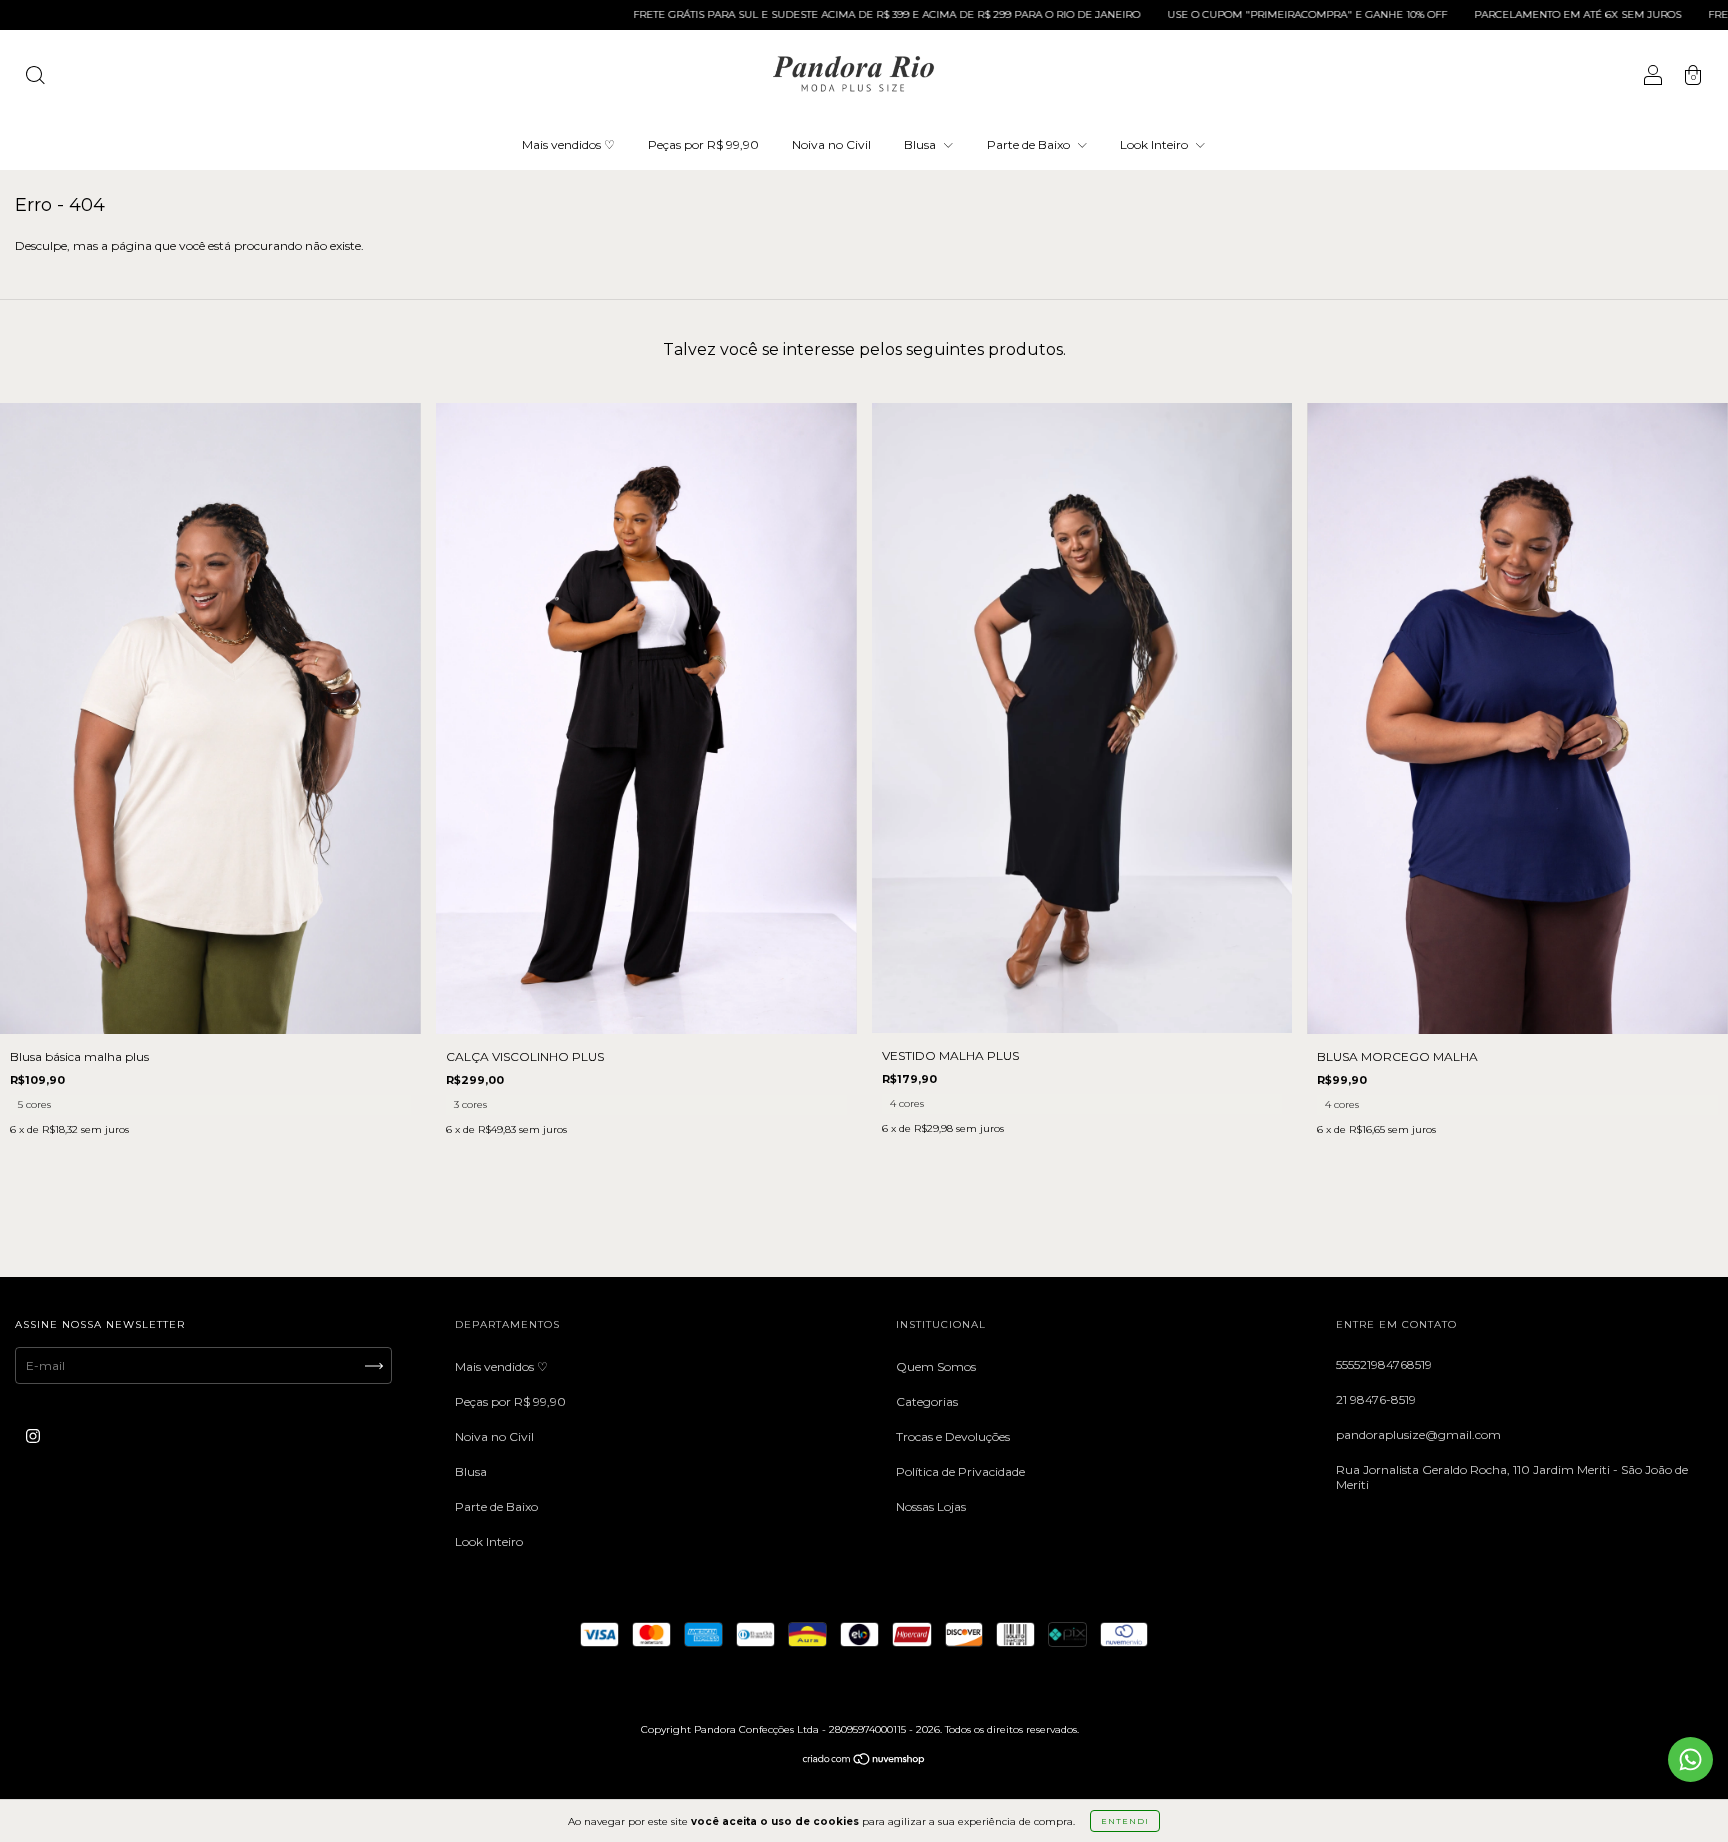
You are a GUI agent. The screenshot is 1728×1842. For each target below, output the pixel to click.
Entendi (1125, 1821)
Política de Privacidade (960, 1471)
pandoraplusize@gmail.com (1418, 1434)
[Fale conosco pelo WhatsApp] (1690, 1759)
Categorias (927, 1401)
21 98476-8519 (1376, 1399)
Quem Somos (936, 1366)
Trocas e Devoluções (953, 1436)
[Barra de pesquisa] (35, 77)
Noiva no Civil (831, 144)
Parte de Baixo (1030, 144)
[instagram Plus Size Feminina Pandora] (33, 1436)
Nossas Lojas (931, 1506)
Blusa (921, 144)
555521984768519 (1384, 1364)
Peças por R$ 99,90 (703, 144)
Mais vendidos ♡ (568, 144)
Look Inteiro (1155, 144)
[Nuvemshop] (864, 1761)
